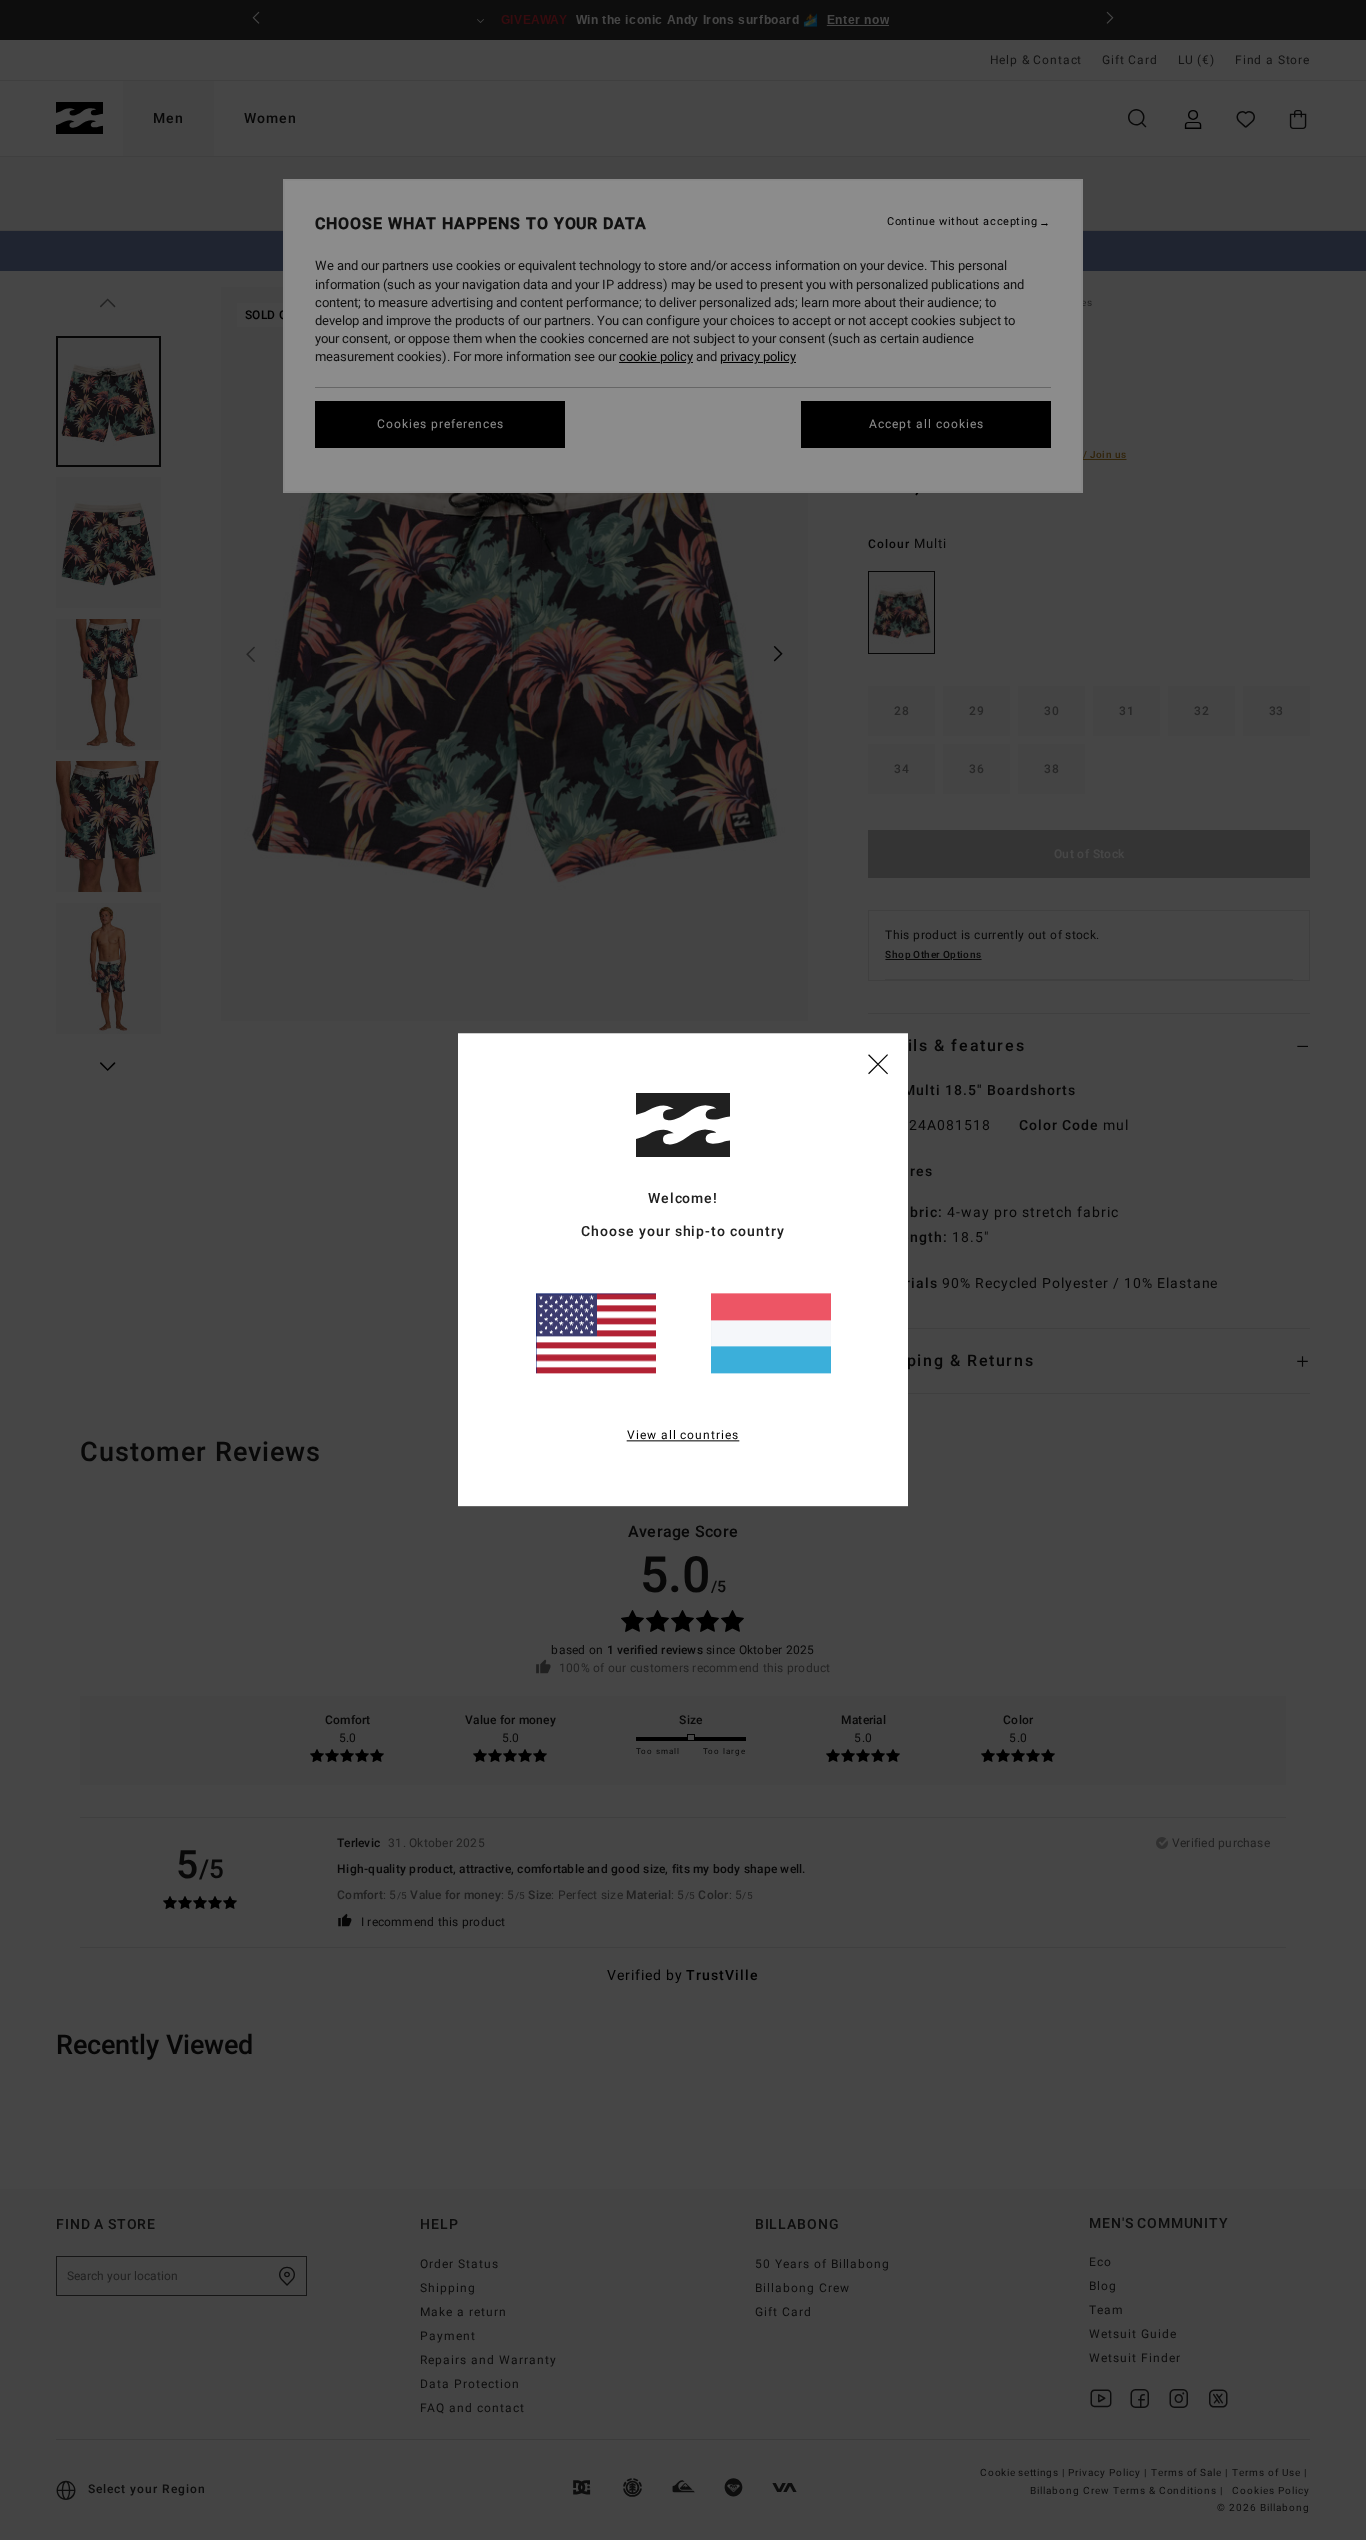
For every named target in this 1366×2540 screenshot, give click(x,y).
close (878, 1063)
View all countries (683, 1436)
